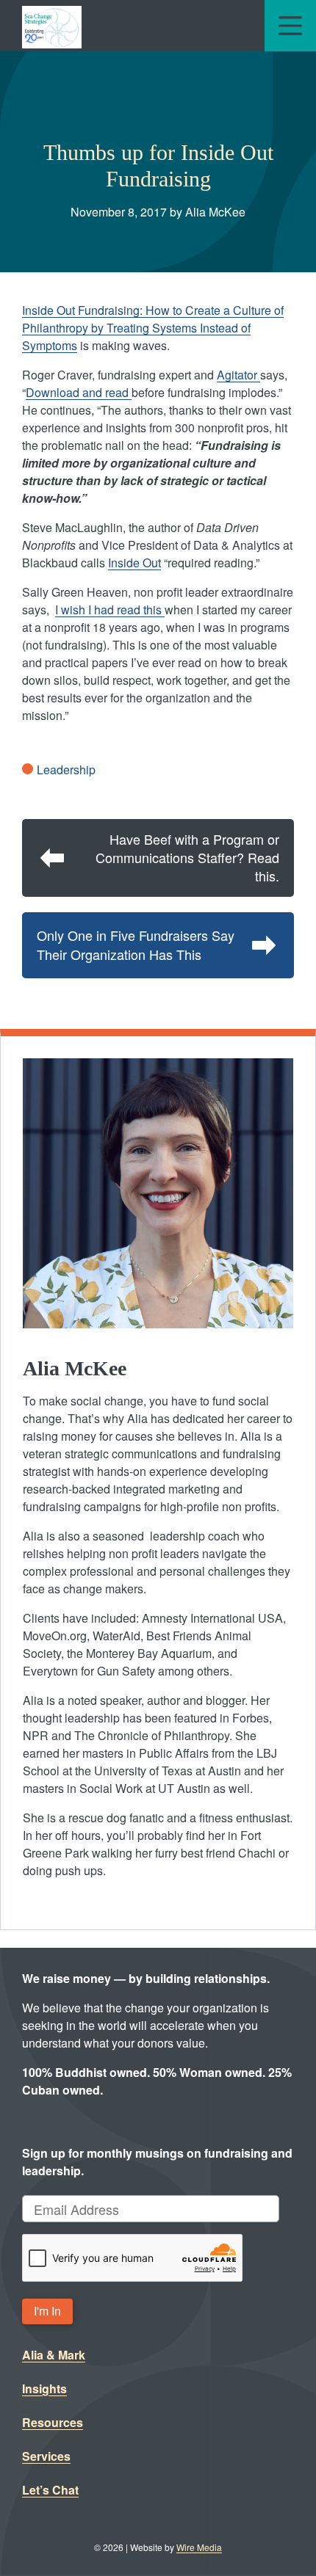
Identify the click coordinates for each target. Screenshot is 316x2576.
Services (46, 2456)
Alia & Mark (54, 2355)
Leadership (66, 769)
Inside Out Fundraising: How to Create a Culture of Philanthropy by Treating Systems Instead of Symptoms (153, 328)
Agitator (238, 375)
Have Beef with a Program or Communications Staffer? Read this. (187, 857)
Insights (44, 2388)
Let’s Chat (50, 2490)
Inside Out (134, 563)
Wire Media (199, 2547)
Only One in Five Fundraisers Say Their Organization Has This (136, 944)
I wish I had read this (110, 610)
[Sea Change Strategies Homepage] (52, 26)
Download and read (79, 392)
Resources (53, 2422)
